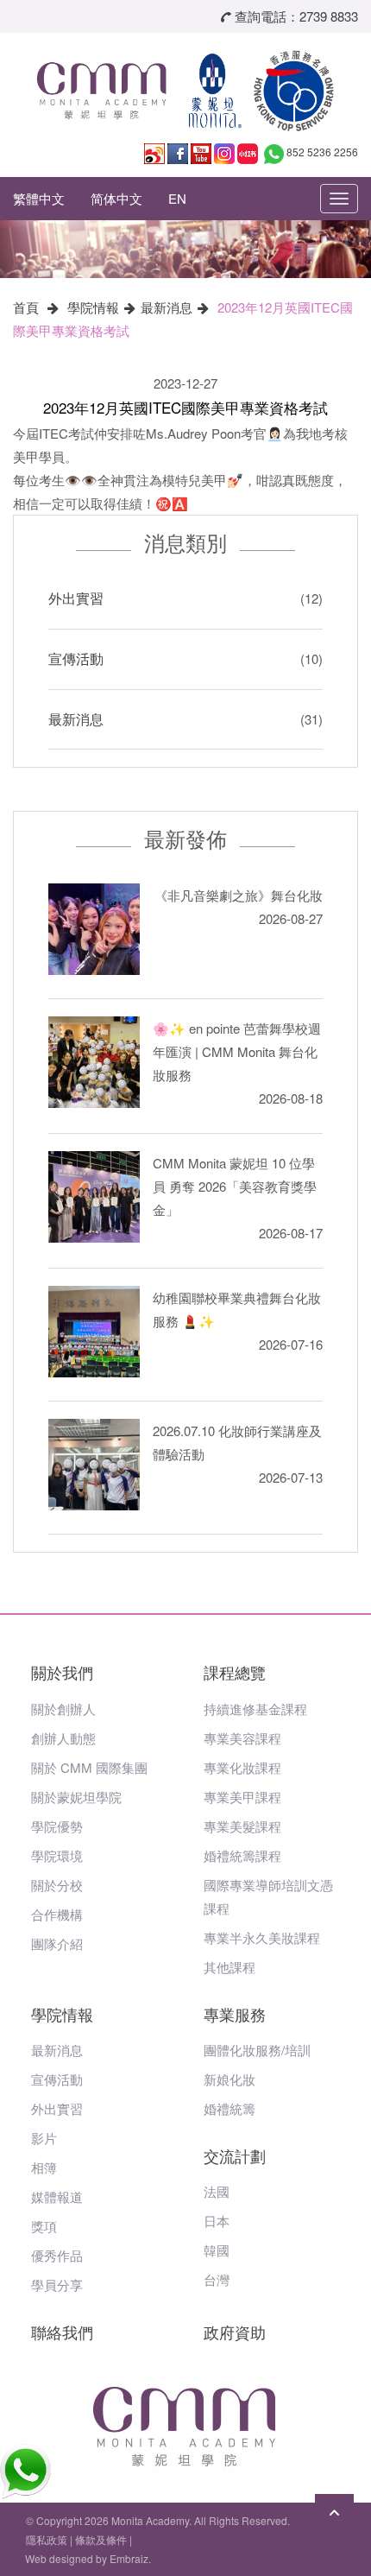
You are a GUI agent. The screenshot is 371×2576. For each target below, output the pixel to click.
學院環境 (57, 1855)
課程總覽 (235, 1672)
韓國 (217, 2250)
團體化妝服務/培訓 (257, 2050)
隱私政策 (47, 2539)
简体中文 (116, 198)
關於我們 (62, 1672)
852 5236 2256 (322, 152)
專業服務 (235, 2014)
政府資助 (235, 2332)
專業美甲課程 (242, 1797)
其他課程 (230, 1967)
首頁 (26, 307)
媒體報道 (57, 2196)
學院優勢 (57, 1826)
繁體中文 (39, 198)
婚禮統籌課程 (242, 1855)
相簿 (44, 2167)
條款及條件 (101, 2539)
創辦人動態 (63, 1738)
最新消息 (167, 307)
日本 (217, 2221)
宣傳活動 (76, 658)
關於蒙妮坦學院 (76, 1797)
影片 (44, 2138)
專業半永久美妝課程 (262, 1937)
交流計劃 (235, 2155)
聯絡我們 (62, 2332)
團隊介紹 (57, 1943)
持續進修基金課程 (255, 1709)
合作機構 (57, 1914)
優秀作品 (57, 2255)
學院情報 (93, 307)
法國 (217, 2191)
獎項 (44, 2226)
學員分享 (57, 2285)
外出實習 (76, 598)
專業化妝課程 (242, 1767)
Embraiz (129, 2558)
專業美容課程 (242, 1738)
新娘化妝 (230, 2079)
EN (177, 198)
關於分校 (57, 1885)
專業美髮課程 (242, 1826)
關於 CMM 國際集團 (89, 1767)
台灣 (217, 2279)
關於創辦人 (63, 1709)
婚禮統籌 (230, 2108)
